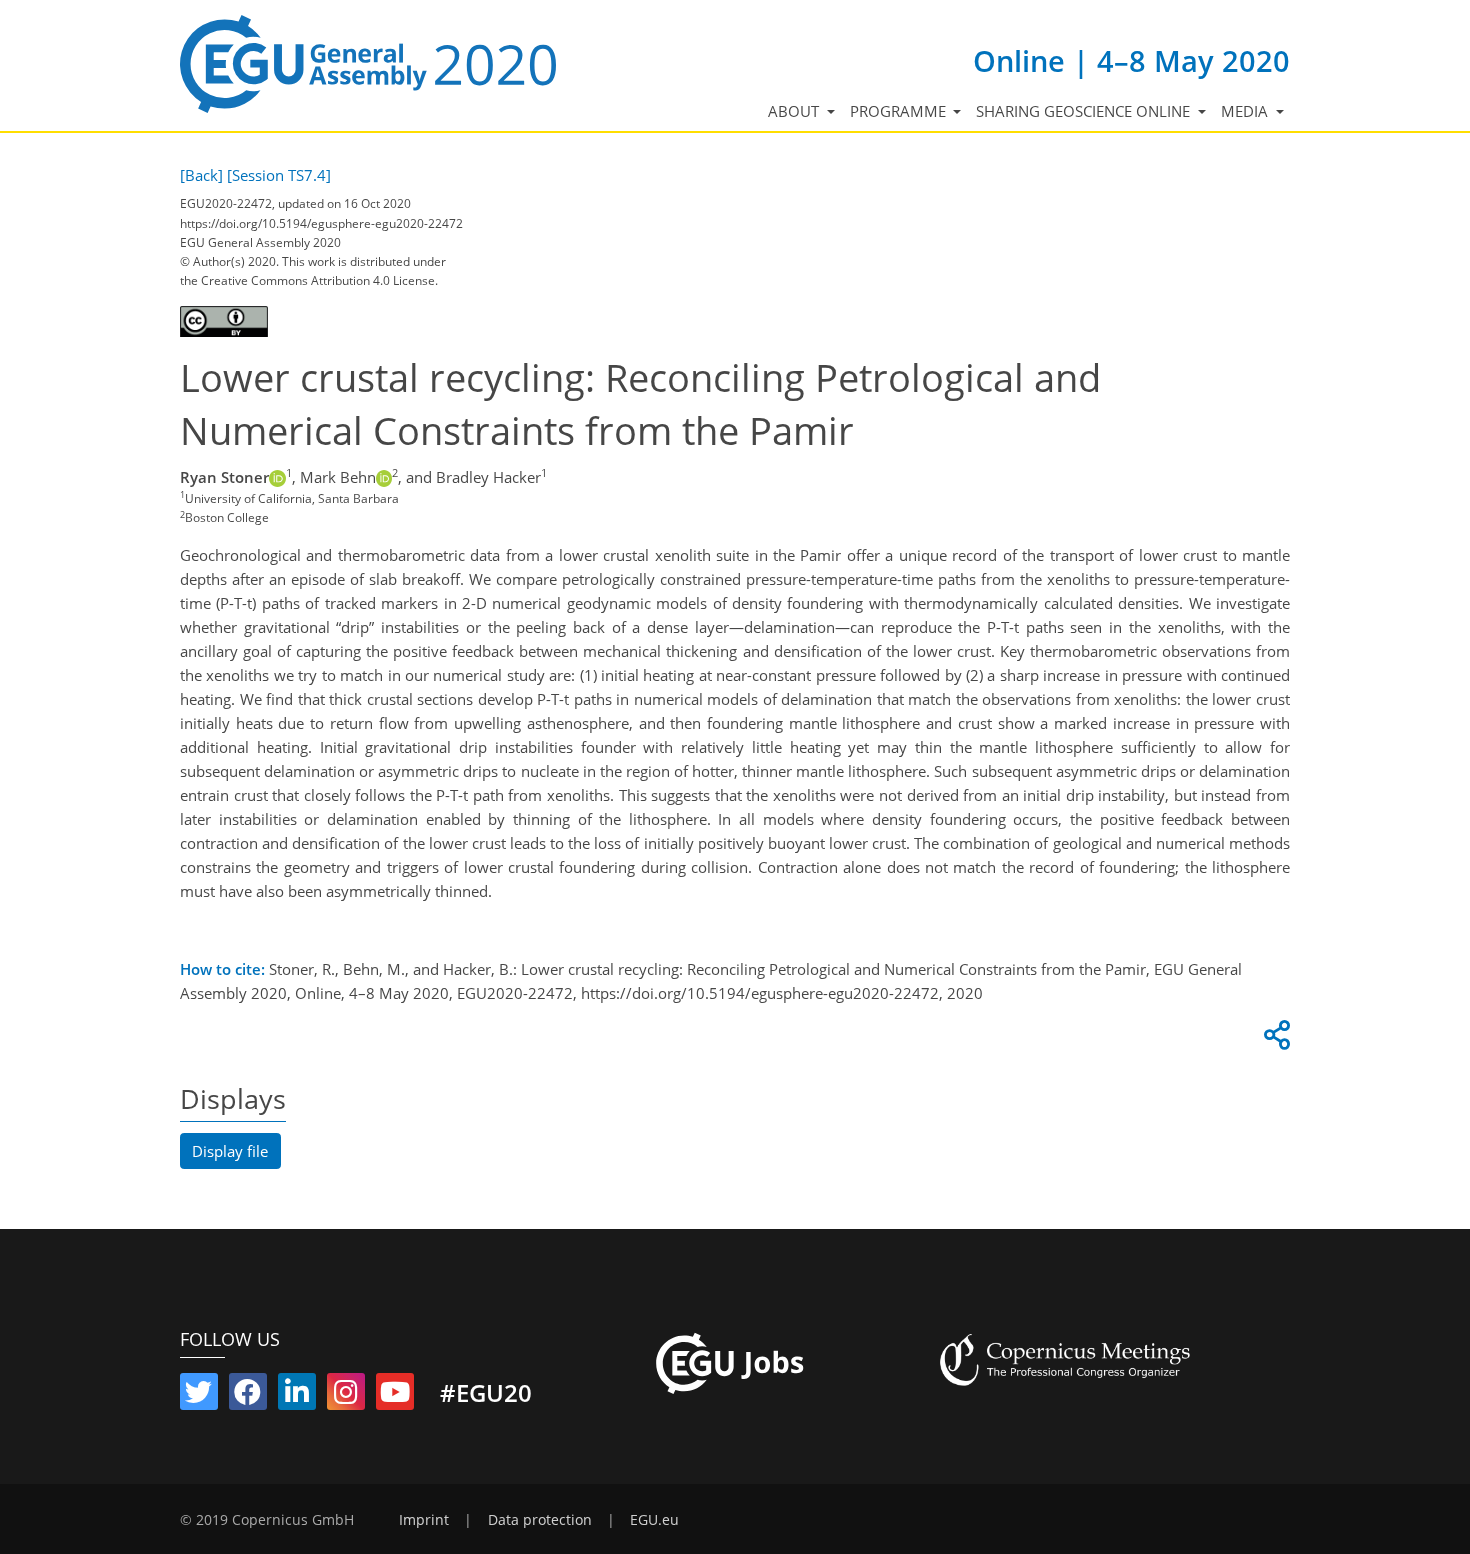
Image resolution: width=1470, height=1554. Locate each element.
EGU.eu (654, 1520)
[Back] (201, 175)
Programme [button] (900, 111)
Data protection (540, 1520)
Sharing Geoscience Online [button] (1085, 111)
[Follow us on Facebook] (248, 1396)
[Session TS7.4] (279, 175)
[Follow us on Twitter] (199, 1396)
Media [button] (1246, 111)
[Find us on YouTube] (395, 1396)
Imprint (424, 1520)
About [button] (795, 111)
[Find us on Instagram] (346, 1396)
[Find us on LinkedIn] (297, 1396)
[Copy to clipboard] (1274, 1040)
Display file (230, 1151)
